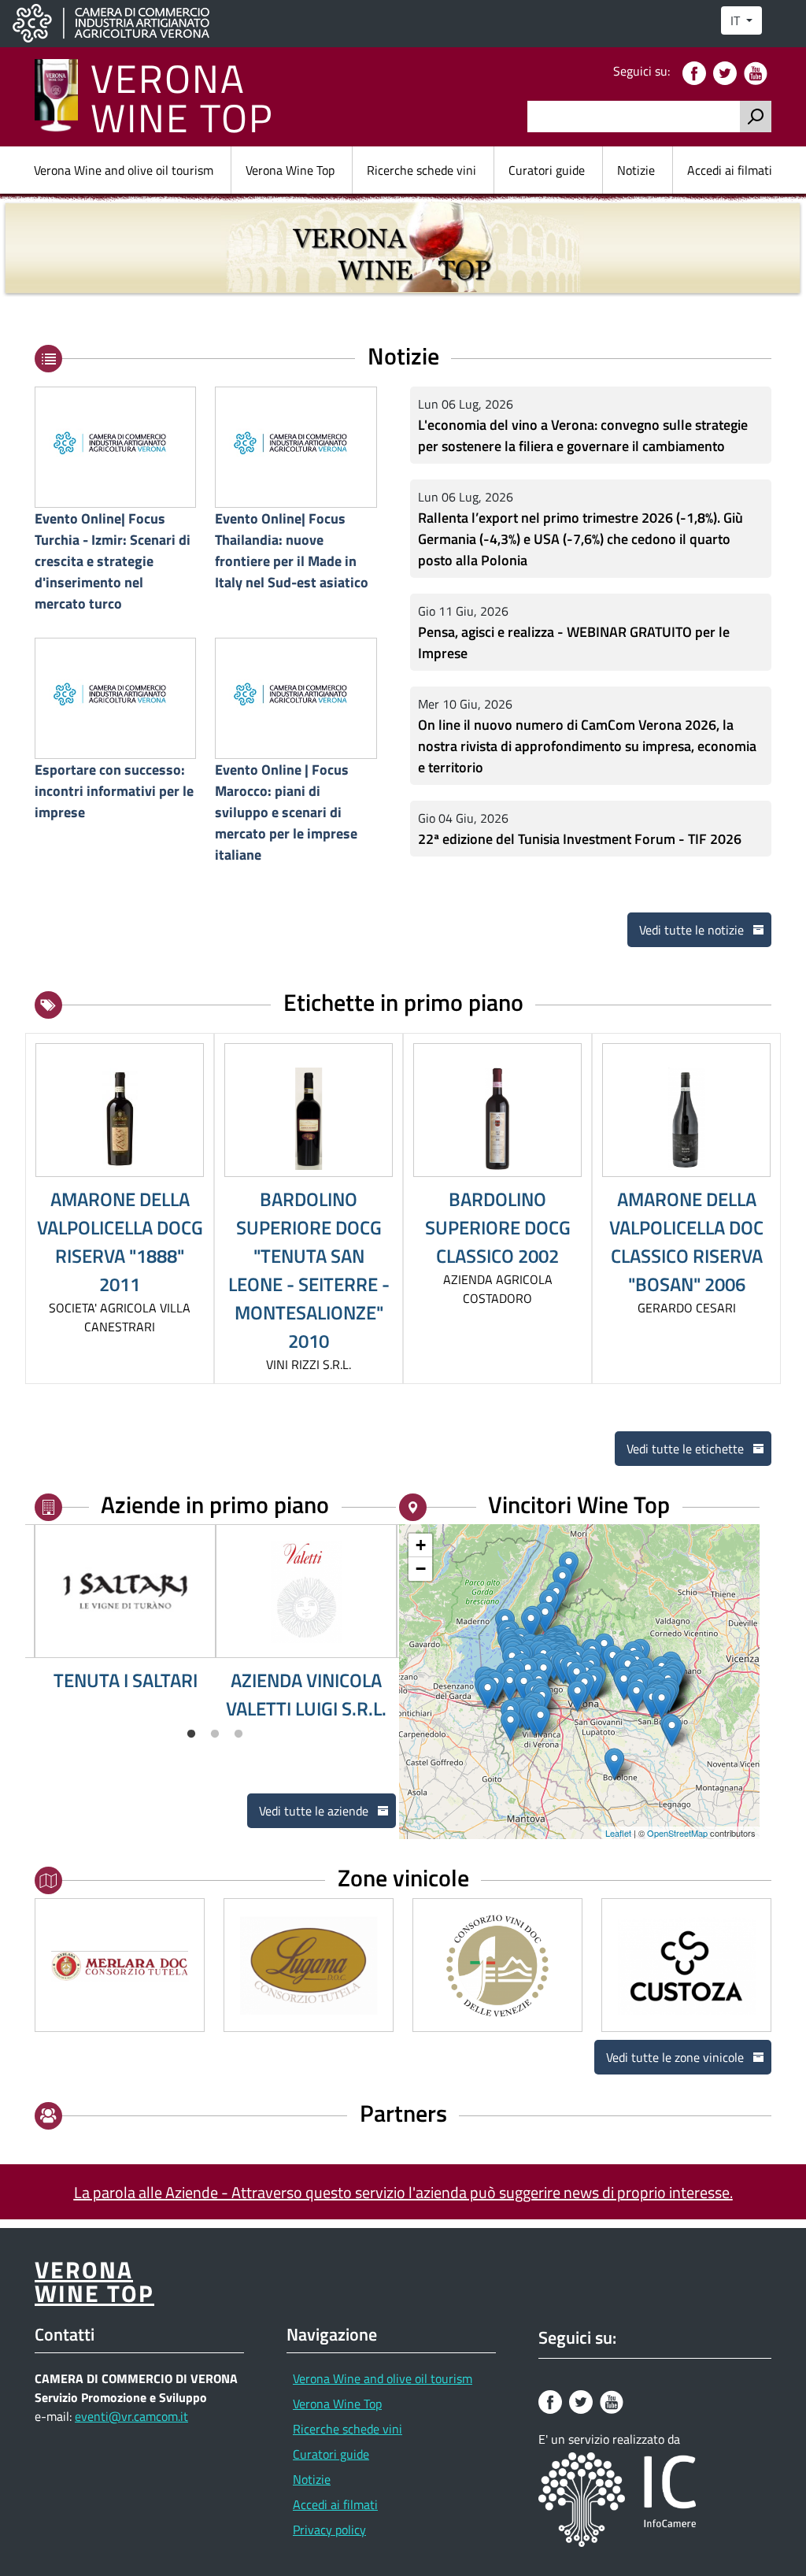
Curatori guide (547, 170)
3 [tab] (238, 1734)
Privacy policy (329, 2530)
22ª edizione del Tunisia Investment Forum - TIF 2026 (580, 838)
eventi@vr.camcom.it (131, 2416)
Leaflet (618, 1833)
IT (737, 20)
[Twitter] (727, 72)
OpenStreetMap (677, 1833)
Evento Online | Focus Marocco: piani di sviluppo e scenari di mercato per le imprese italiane (286, 812)
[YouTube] (758, 72)
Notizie (636, 170)
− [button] (421, 1569)
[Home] (63, 97)
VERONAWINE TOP (182, 97)
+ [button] (421, 1545)
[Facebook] (696, 72)
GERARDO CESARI (687, 1308)
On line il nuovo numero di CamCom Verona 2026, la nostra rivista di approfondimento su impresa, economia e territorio (587, 745)
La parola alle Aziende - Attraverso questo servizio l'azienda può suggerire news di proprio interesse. (403, 2192)
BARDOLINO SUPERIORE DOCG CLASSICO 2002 (498, 1227)
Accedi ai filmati (730, 170)
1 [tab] (191, 1734)
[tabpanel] (125, 1609)
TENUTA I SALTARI (126, 1680)
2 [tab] (215, 1734)
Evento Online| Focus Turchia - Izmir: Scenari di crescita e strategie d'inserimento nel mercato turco (113, 561)
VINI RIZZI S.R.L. (309, 1364)
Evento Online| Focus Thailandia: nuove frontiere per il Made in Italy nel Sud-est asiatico (292, 550)
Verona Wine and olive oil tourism (124, 170)
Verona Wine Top (290, 170)
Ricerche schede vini (421, 170)
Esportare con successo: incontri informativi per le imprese (114, 790)
